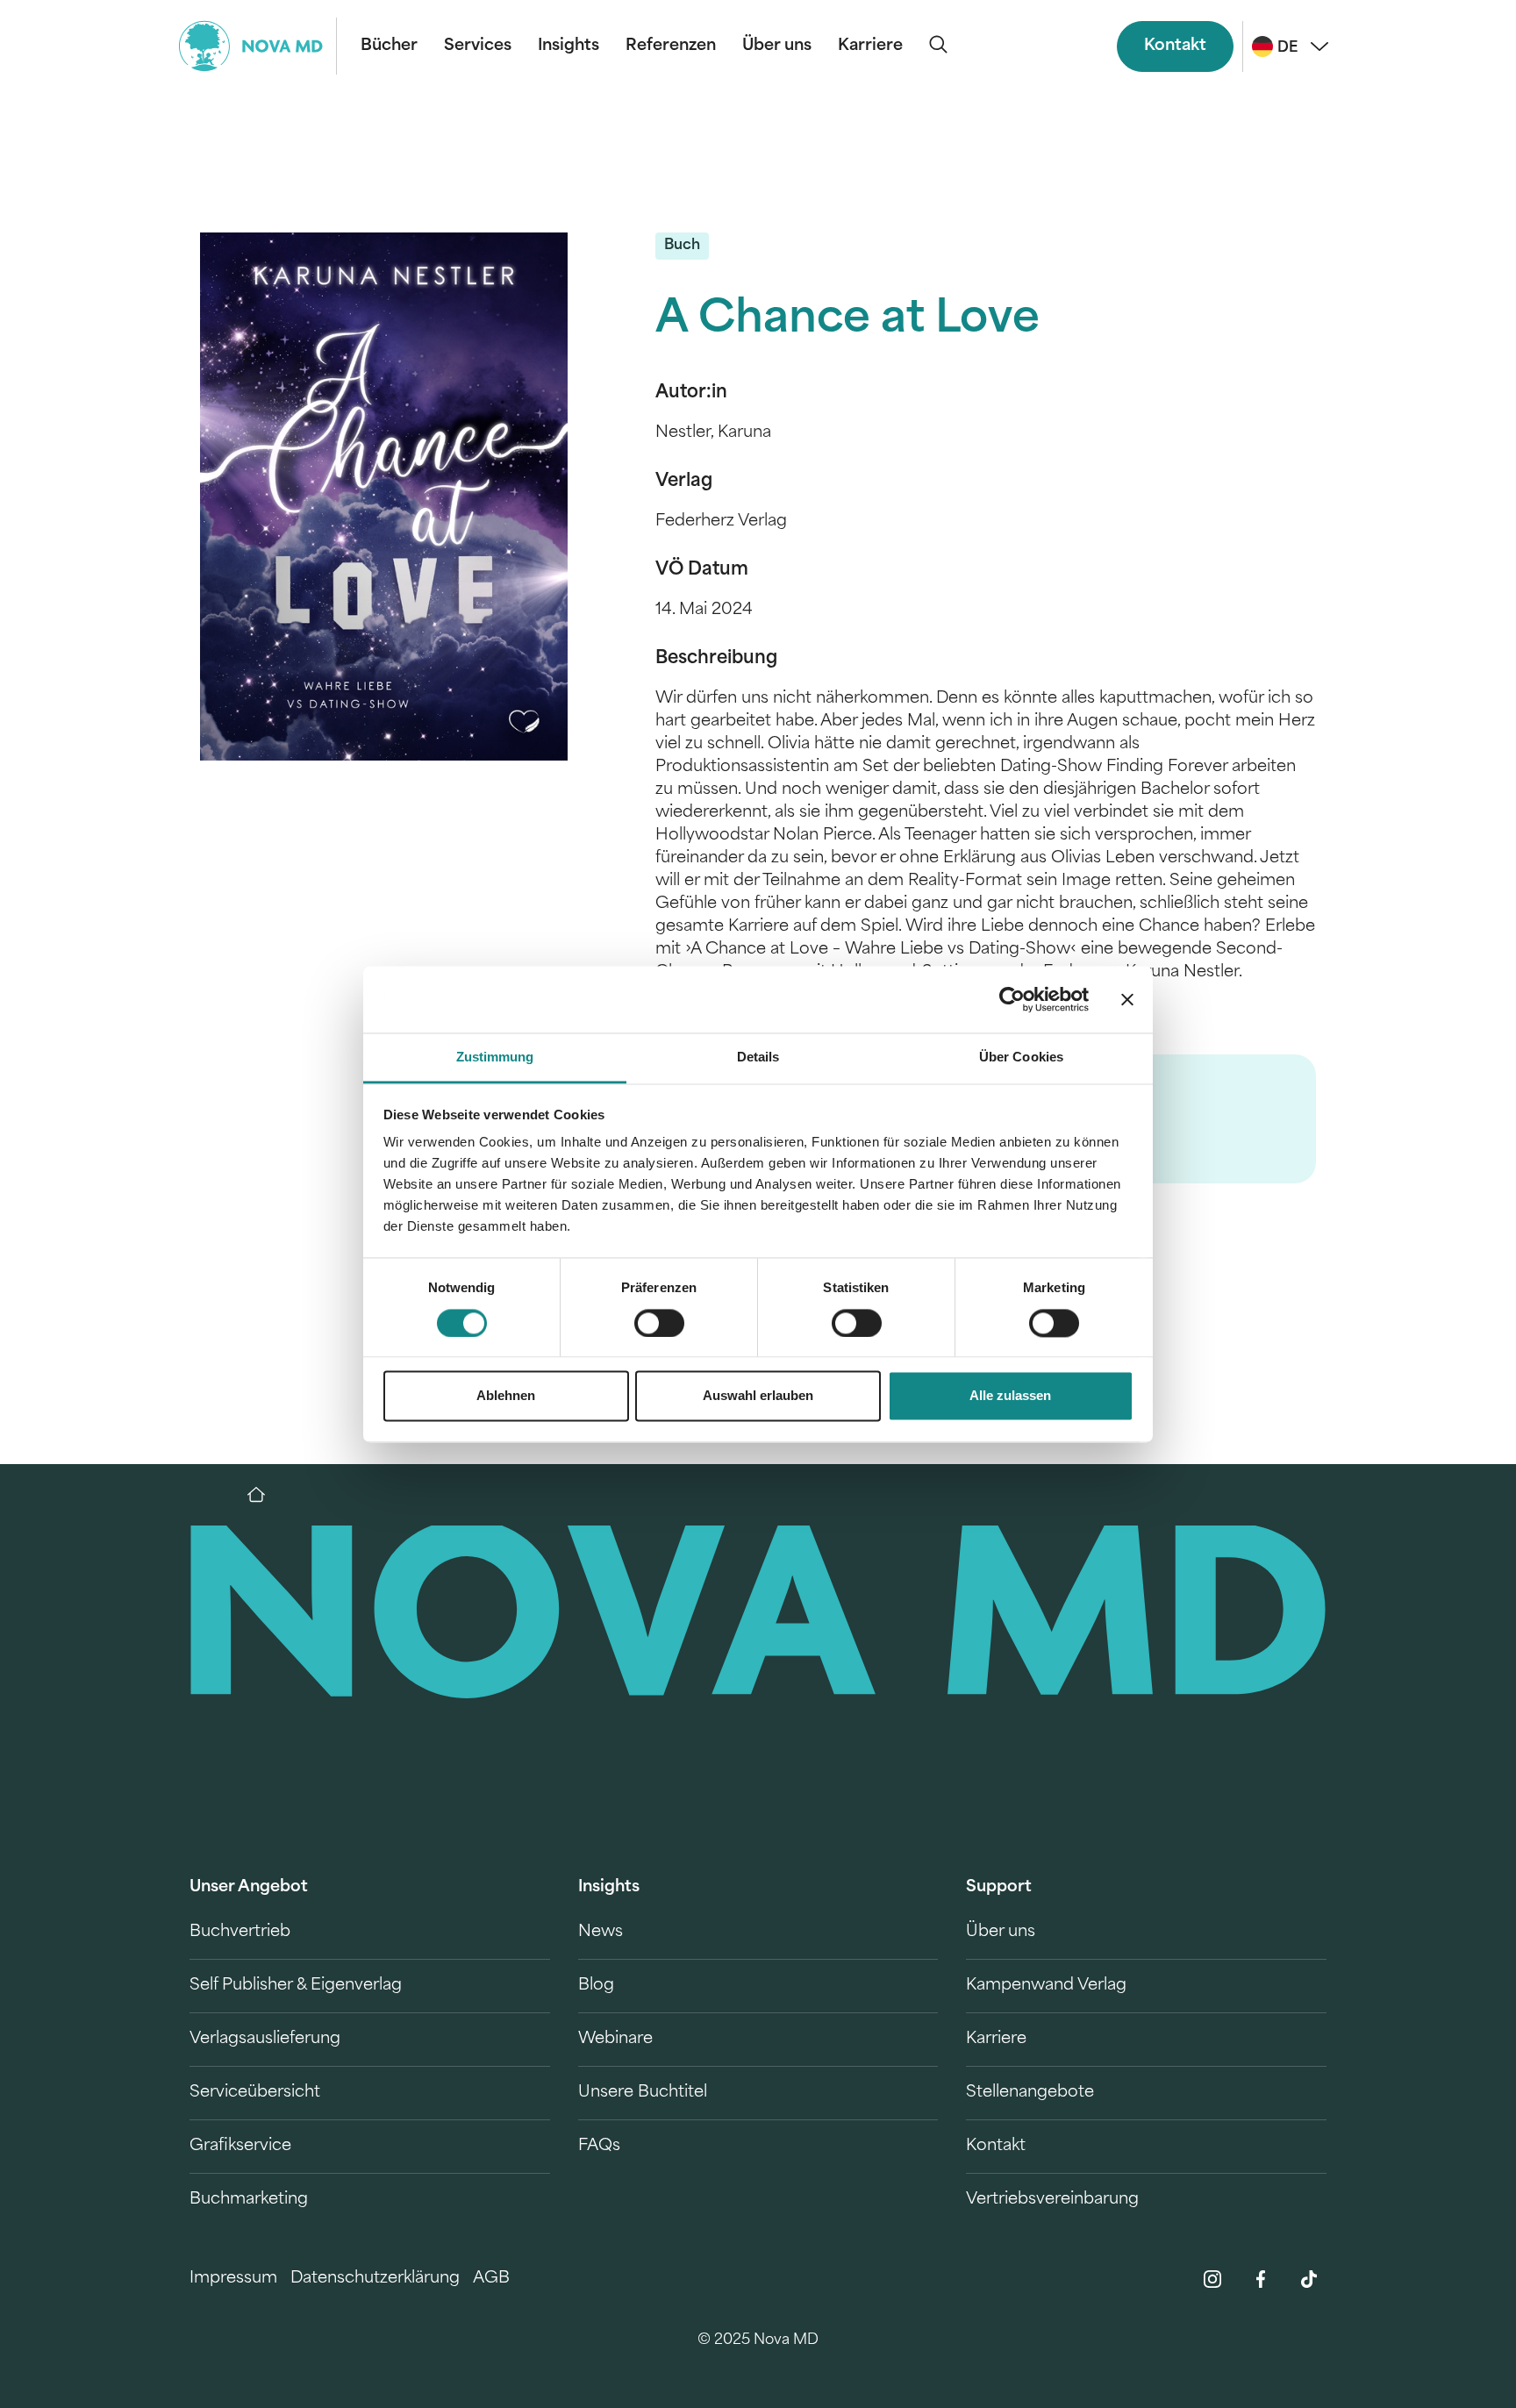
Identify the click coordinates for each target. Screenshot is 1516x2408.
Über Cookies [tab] (1021, 1058)
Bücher (389, 46)
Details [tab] (758, 1058)
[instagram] (1212, 2279)
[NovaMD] (265, 1495)
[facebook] (1261, 2279)
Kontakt (1175, 46)
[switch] (659, 1323)
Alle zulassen (1010, 1396)
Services (478, 46)
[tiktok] (1309, 2279)
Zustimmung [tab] (495, 1058)
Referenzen (671, 46)
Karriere (870, 46)
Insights (568, 46)
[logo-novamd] (258, 46)
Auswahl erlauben (758, 1396)
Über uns (777, 46)
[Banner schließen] (1127, 999)
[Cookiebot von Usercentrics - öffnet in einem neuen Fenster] (1012, 999)
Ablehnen (506, 1396)
